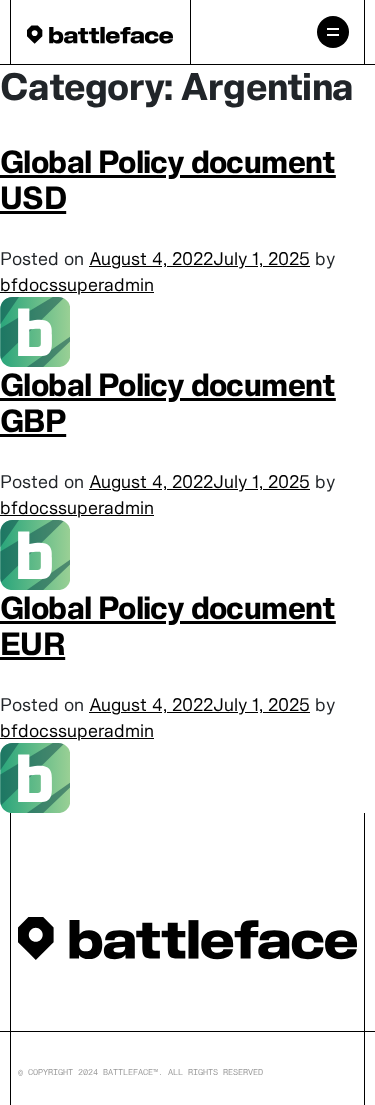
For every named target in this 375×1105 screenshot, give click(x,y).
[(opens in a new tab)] (35, 330)
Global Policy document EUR (168, 625)
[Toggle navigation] (333, 32)
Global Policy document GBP (168, 402)
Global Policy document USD (168, 179)
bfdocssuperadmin (77, 284)
